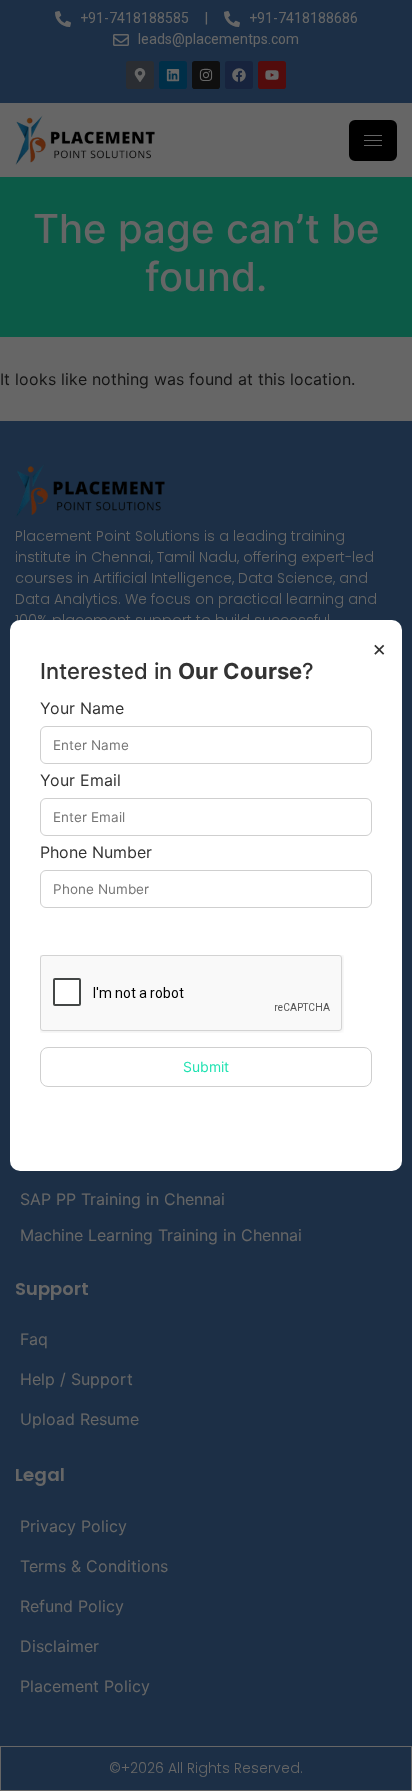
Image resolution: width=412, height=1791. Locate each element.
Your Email (80, 781)
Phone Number (96, 853)
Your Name (82, 709)
